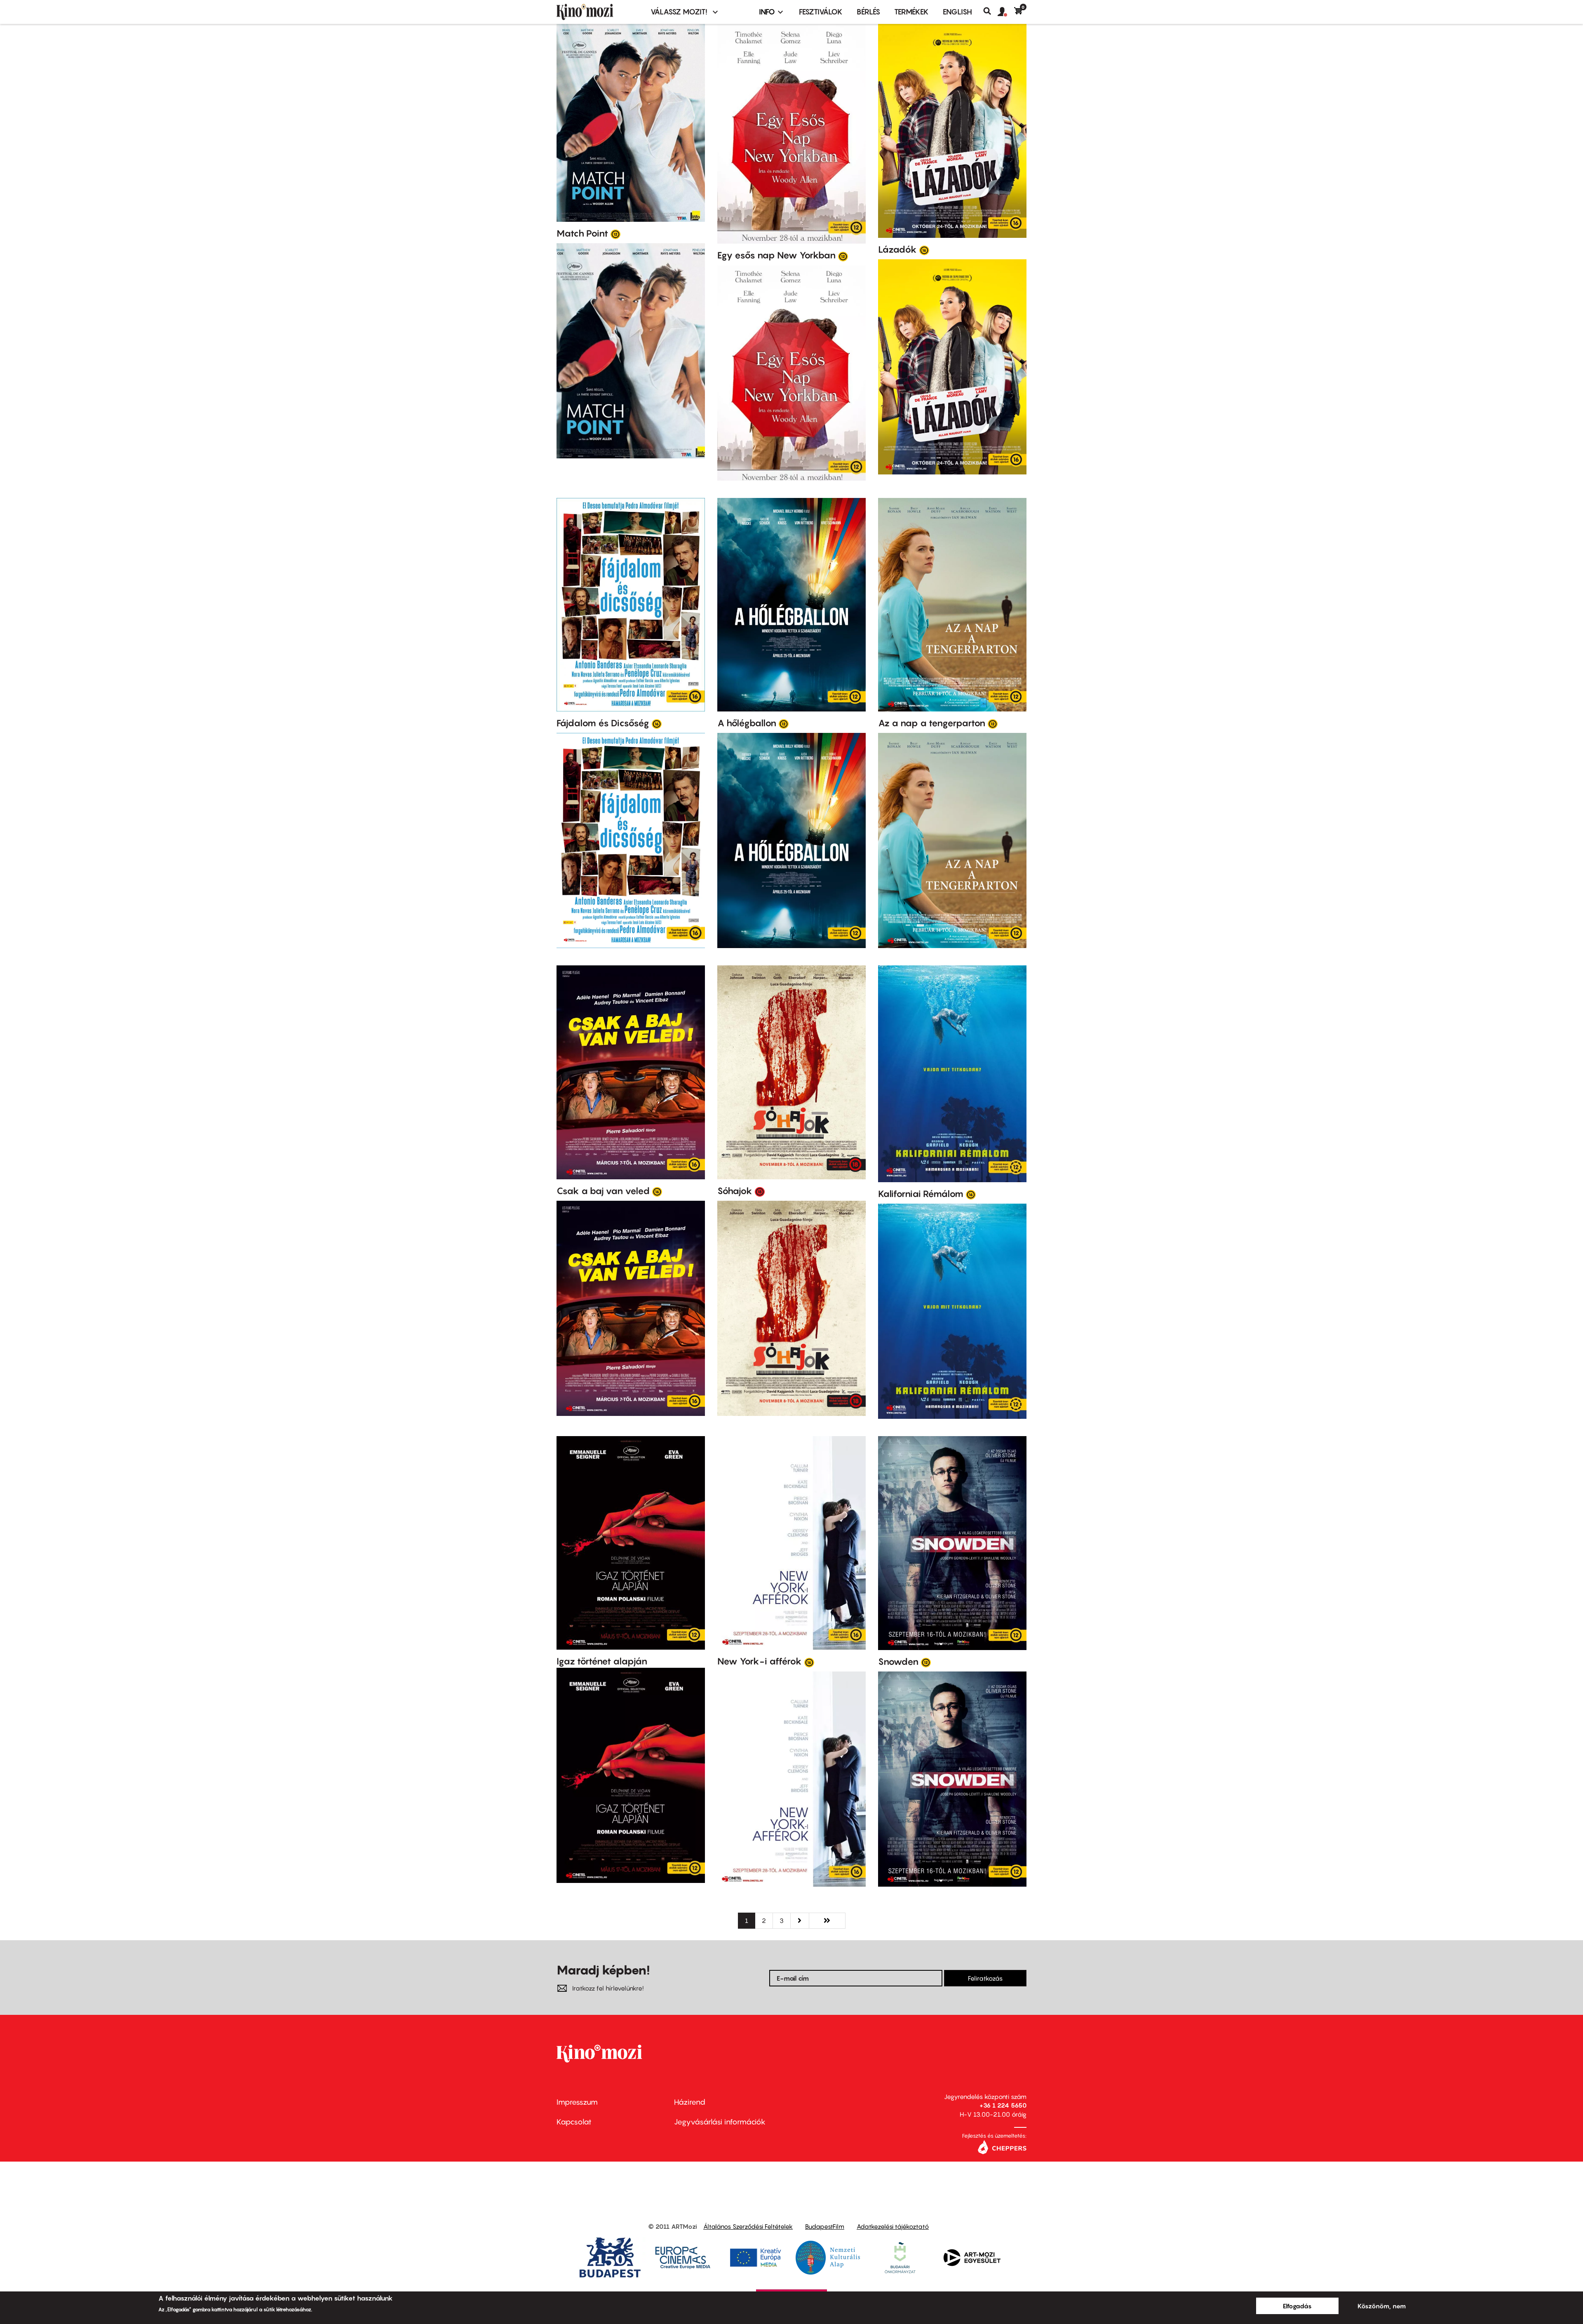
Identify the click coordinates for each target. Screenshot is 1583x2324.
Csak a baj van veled (603, 1191)
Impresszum (577, 2102)
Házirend (690, 2102)
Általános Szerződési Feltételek (748, 2226)
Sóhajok (735, 1191)
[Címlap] (599, 12)
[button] (1006, 12)
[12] (615, 234)
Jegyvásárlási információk (720, 2122)
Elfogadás (1297, 2306)
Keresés (990, 11)
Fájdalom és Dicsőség (603, 723)
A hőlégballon (747, 723)
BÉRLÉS (868, 12)
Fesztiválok (821, 12)
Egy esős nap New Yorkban (776, 255)
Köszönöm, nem (1382, 2306)
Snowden (898, 1662)
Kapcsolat (574, 2122)
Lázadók (897, 249)
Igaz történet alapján (602, 1661)
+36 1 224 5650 (1003, 2105)
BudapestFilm (825, 2226)
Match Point (582, 233)
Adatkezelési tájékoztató (893, 2226)
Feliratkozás (985, 1978)
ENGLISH (957, 12)
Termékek (911, 12)
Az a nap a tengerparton (932, 723)
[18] (760, 1191)
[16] (924, 250)
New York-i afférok (760, 1661)
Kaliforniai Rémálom (921, 1194)
